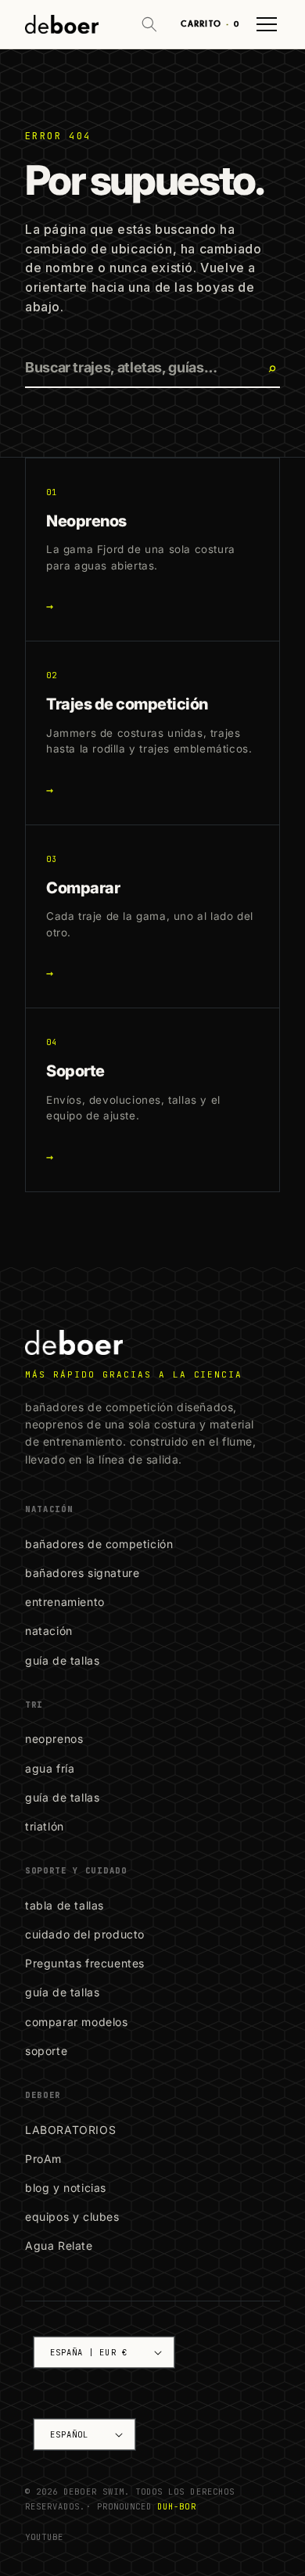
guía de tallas (62, 1660)
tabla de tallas (65, 1905)
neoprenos (54, 1739)
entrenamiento (65, 1602)
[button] (149, 24)
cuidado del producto (85, 1934)
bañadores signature (82, 1573)
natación (49, 1631)
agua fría (50, 1768)
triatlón (45, 1826)
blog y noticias (66, 2188)
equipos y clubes (72, 2217)
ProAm (43, 2159)
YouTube (44, 2537)
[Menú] (267, 24)
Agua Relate (59, 2245)
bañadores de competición (99, 1544)
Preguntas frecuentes (85, 1963)
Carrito (210, 24)
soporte (46, 2051)
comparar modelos (77, 2022)
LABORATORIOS (70, 2130)
